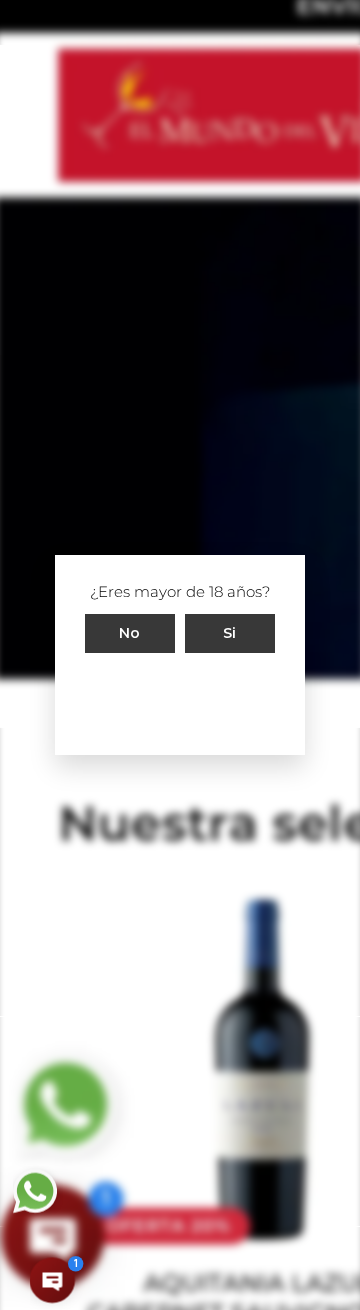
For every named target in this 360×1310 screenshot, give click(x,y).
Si (230, 633)
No (130, 633)
